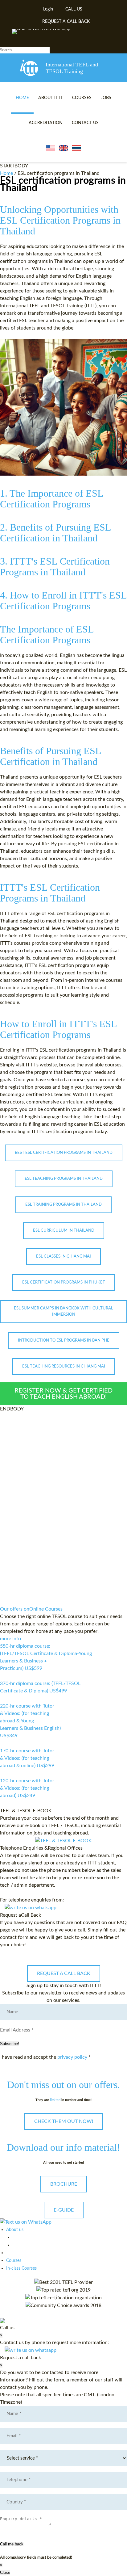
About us (15, 2230)
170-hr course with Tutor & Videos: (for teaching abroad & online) (27, 1758)
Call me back (12, 2544)
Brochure (64, 2184)
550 (4, 1676)
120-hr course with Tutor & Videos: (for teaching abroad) (27, 1788)
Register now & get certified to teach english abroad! (63, 1394)
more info (10, 1639)
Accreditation (46, 123)
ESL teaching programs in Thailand (64, 1179)
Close (5, 2572)
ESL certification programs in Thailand (63, 184)
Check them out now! (64, 2121)
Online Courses (31, 1609)
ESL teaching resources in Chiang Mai (64, 1366)
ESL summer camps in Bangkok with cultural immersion (63, 1311)
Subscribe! (10, 2044)
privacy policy (72, 2057)
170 (4, 1773)
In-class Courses (21, 2268)
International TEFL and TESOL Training (72, 68)
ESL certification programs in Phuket (64, 1282)
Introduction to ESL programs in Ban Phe (64, 1341)
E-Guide (64, 2210)
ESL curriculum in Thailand (64, 1231)
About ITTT (51, 98)
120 (4, 1803)
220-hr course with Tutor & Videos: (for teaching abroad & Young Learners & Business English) (30, 1721)
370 (4, 1699)
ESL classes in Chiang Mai (63, 1256)
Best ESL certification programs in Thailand (64, 1153)
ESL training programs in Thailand (63, 1205)
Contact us (85, 123)
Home (22, 98)
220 (4, 1743)
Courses (82, 98)
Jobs (106, 98)
